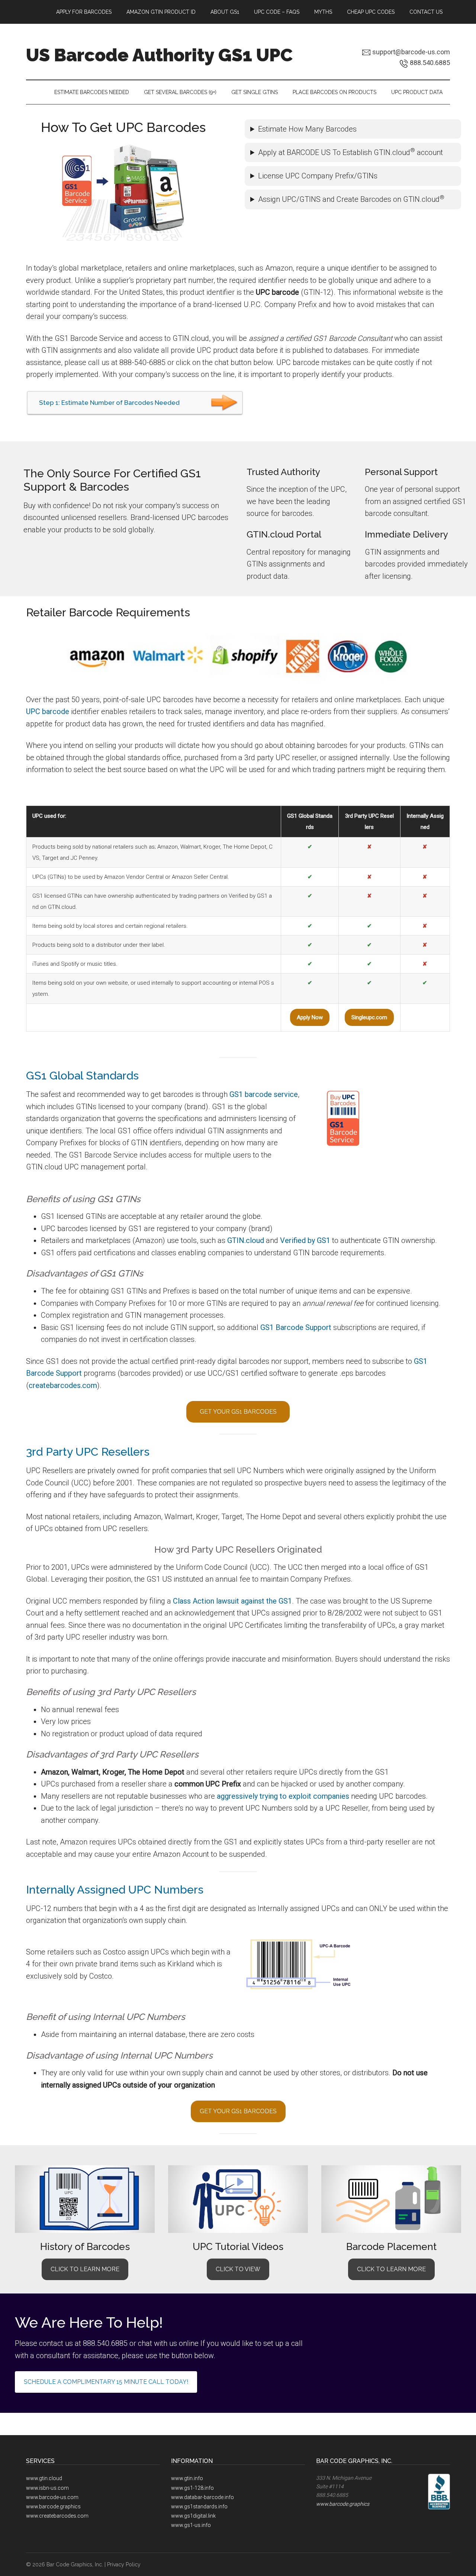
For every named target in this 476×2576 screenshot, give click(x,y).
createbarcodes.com (63, 1385)
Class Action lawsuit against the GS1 (232, 1601)
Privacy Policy (124, 2564)
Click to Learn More (391, 2269)
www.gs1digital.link (193, 2516)
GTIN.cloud (246, 1240)
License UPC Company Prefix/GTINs (318, 176)
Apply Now (310, 1017)
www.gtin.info (187, 2478)
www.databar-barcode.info (202, 2497)
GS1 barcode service (264, 1094)
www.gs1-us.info (191, 2525)
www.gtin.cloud (44, 2478)
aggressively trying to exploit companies (283, 1796)
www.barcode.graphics (53, 2506)
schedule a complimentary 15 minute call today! (106, 2382)
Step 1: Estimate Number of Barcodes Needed (109, 403)
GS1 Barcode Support (296, 1327)
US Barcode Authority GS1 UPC (159, 55)
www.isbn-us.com (47, 2488)
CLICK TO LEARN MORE (85, 2269)
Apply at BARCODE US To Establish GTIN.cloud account (350, 152)
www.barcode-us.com (52, 2497)
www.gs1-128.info (192, 2488)
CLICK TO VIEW (238, 2269)
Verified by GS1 (305, 1240)
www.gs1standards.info (199, 2506)
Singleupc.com (369, 1017)
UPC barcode (48, 711)
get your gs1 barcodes (238, 1412)
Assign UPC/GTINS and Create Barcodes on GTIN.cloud (351, 199)
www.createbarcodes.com (57, 2516)
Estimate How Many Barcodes (307, 129)
